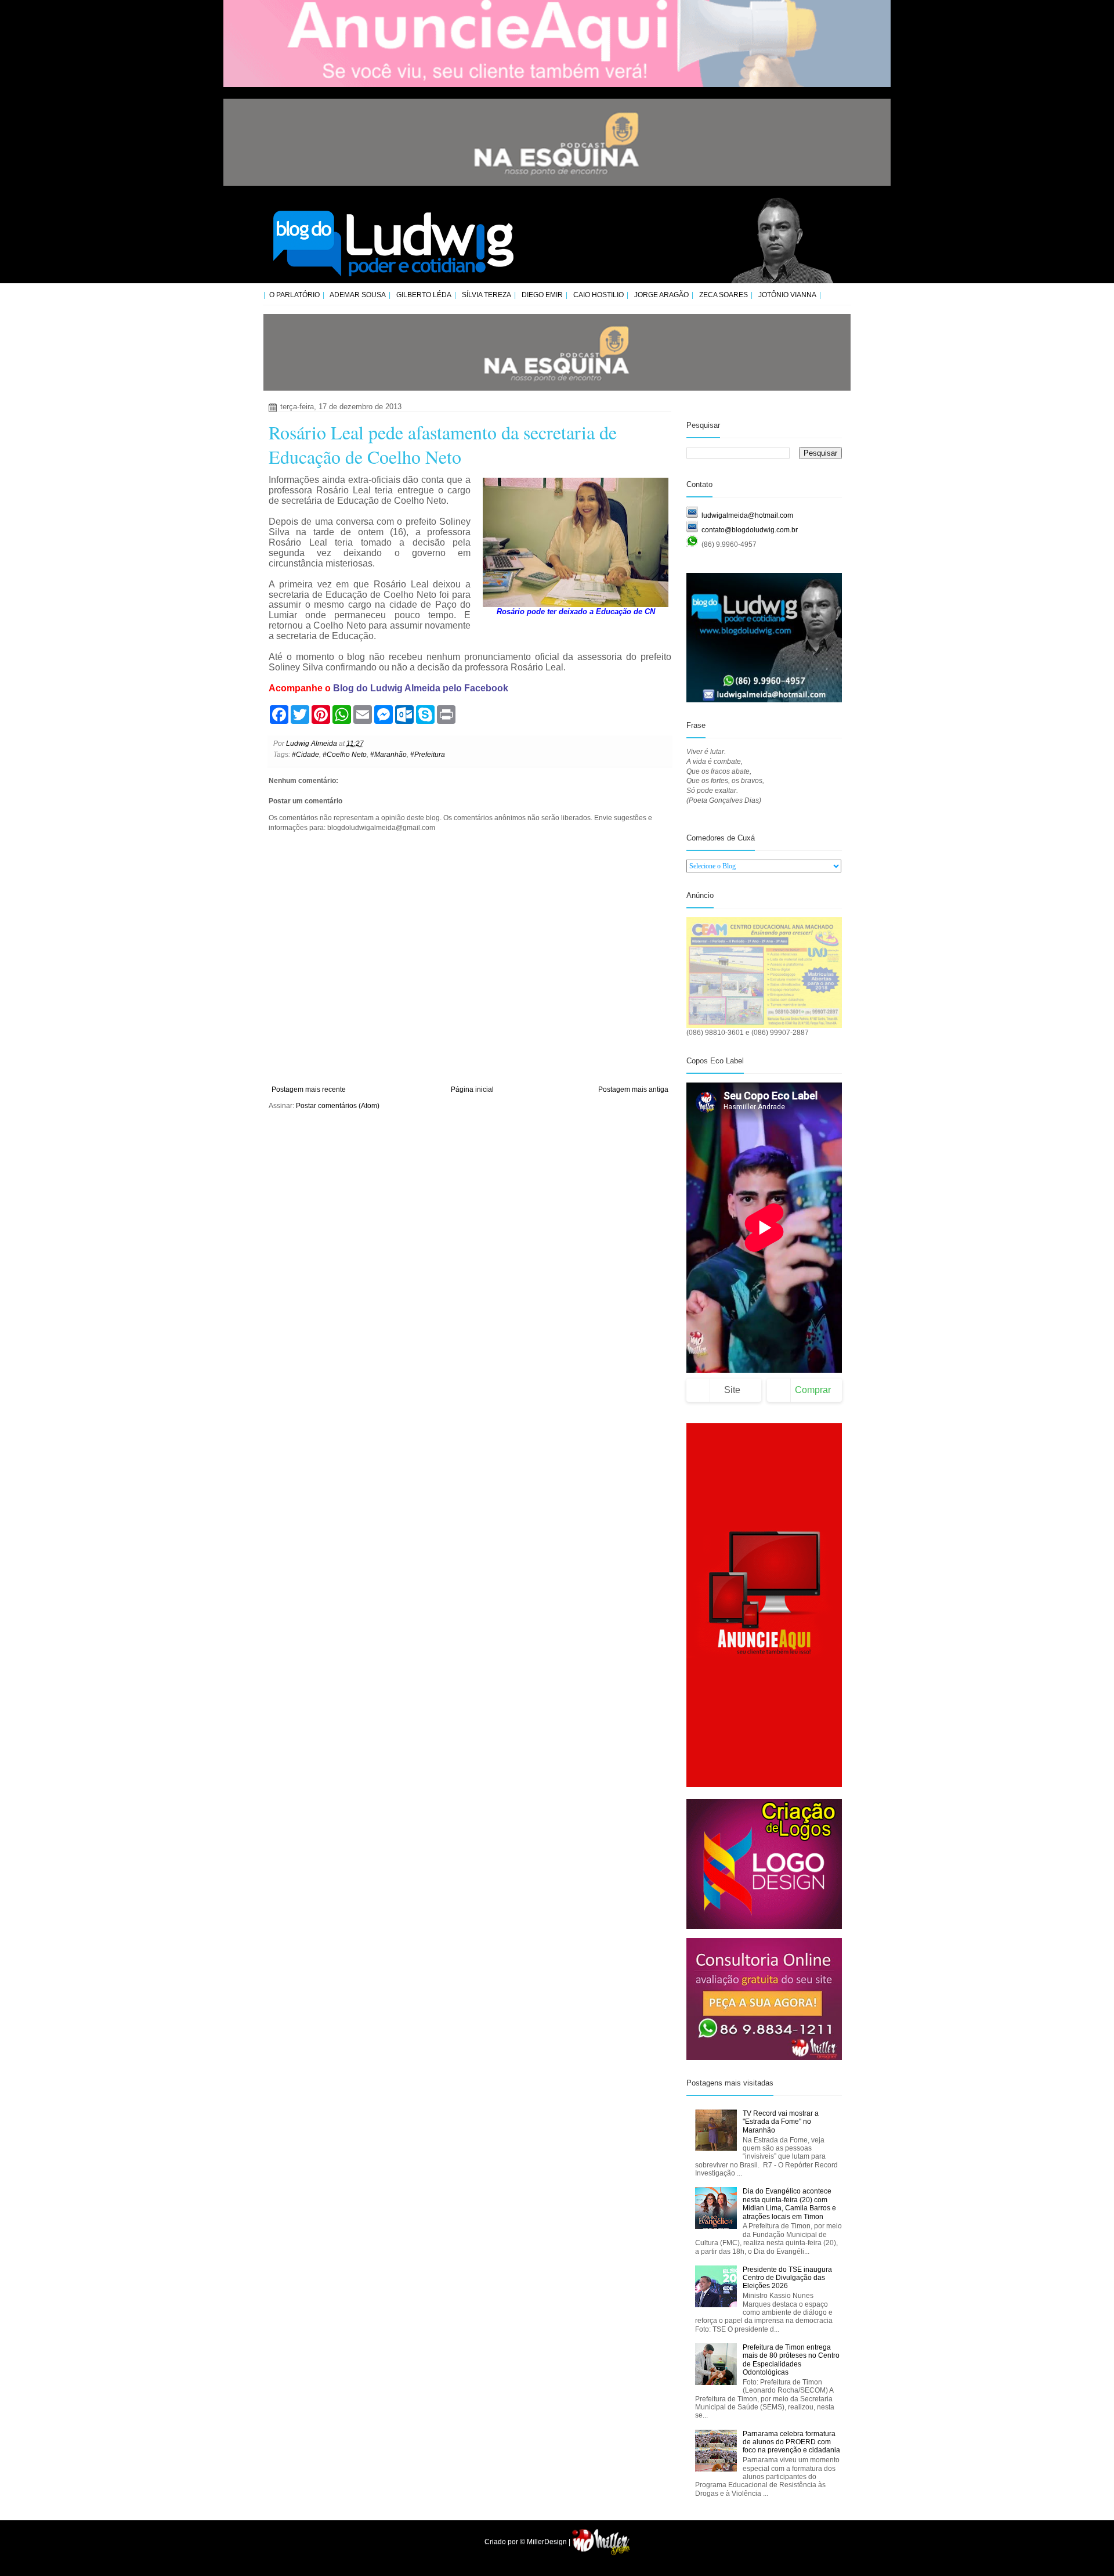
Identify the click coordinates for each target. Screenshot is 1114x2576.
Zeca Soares (724, 295)
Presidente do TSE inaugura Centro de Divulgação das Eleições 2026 (787, 2278)
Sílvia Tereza (487, 295)
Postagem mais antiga (633, 1089)
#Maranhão (388, 755)
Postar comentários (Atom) (338, 1106)
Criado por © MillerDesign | (528, 2542)
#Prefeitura (428, 755)
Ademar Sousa (358, 295)
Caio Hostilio (598, 295)
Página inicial (472, 1089)
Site (732, 1390)
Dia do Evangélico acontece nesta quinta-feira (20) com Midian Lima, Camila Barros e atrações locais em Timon (789, 2204)
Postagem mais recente (309, 1089)
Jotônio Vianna (787, 295)
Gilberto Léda (424, 295)
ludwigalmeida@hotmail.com (747, 515)
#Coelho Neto (345, 755)
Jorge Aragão (661, 295)
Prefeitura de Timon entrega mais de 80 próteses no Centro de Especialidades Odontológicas (791, 2360)
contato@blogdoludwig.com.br (750, 530)
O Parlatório (294, 295)
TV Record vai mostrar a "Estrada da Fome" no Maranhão (781, 2122)
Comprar (813, 1390)
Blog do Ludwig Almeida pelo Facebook (421, 688)
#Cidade (305, 755)
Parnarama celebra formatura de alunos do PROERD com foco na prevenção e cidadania (791, 2442)
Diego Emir (542, 295)
